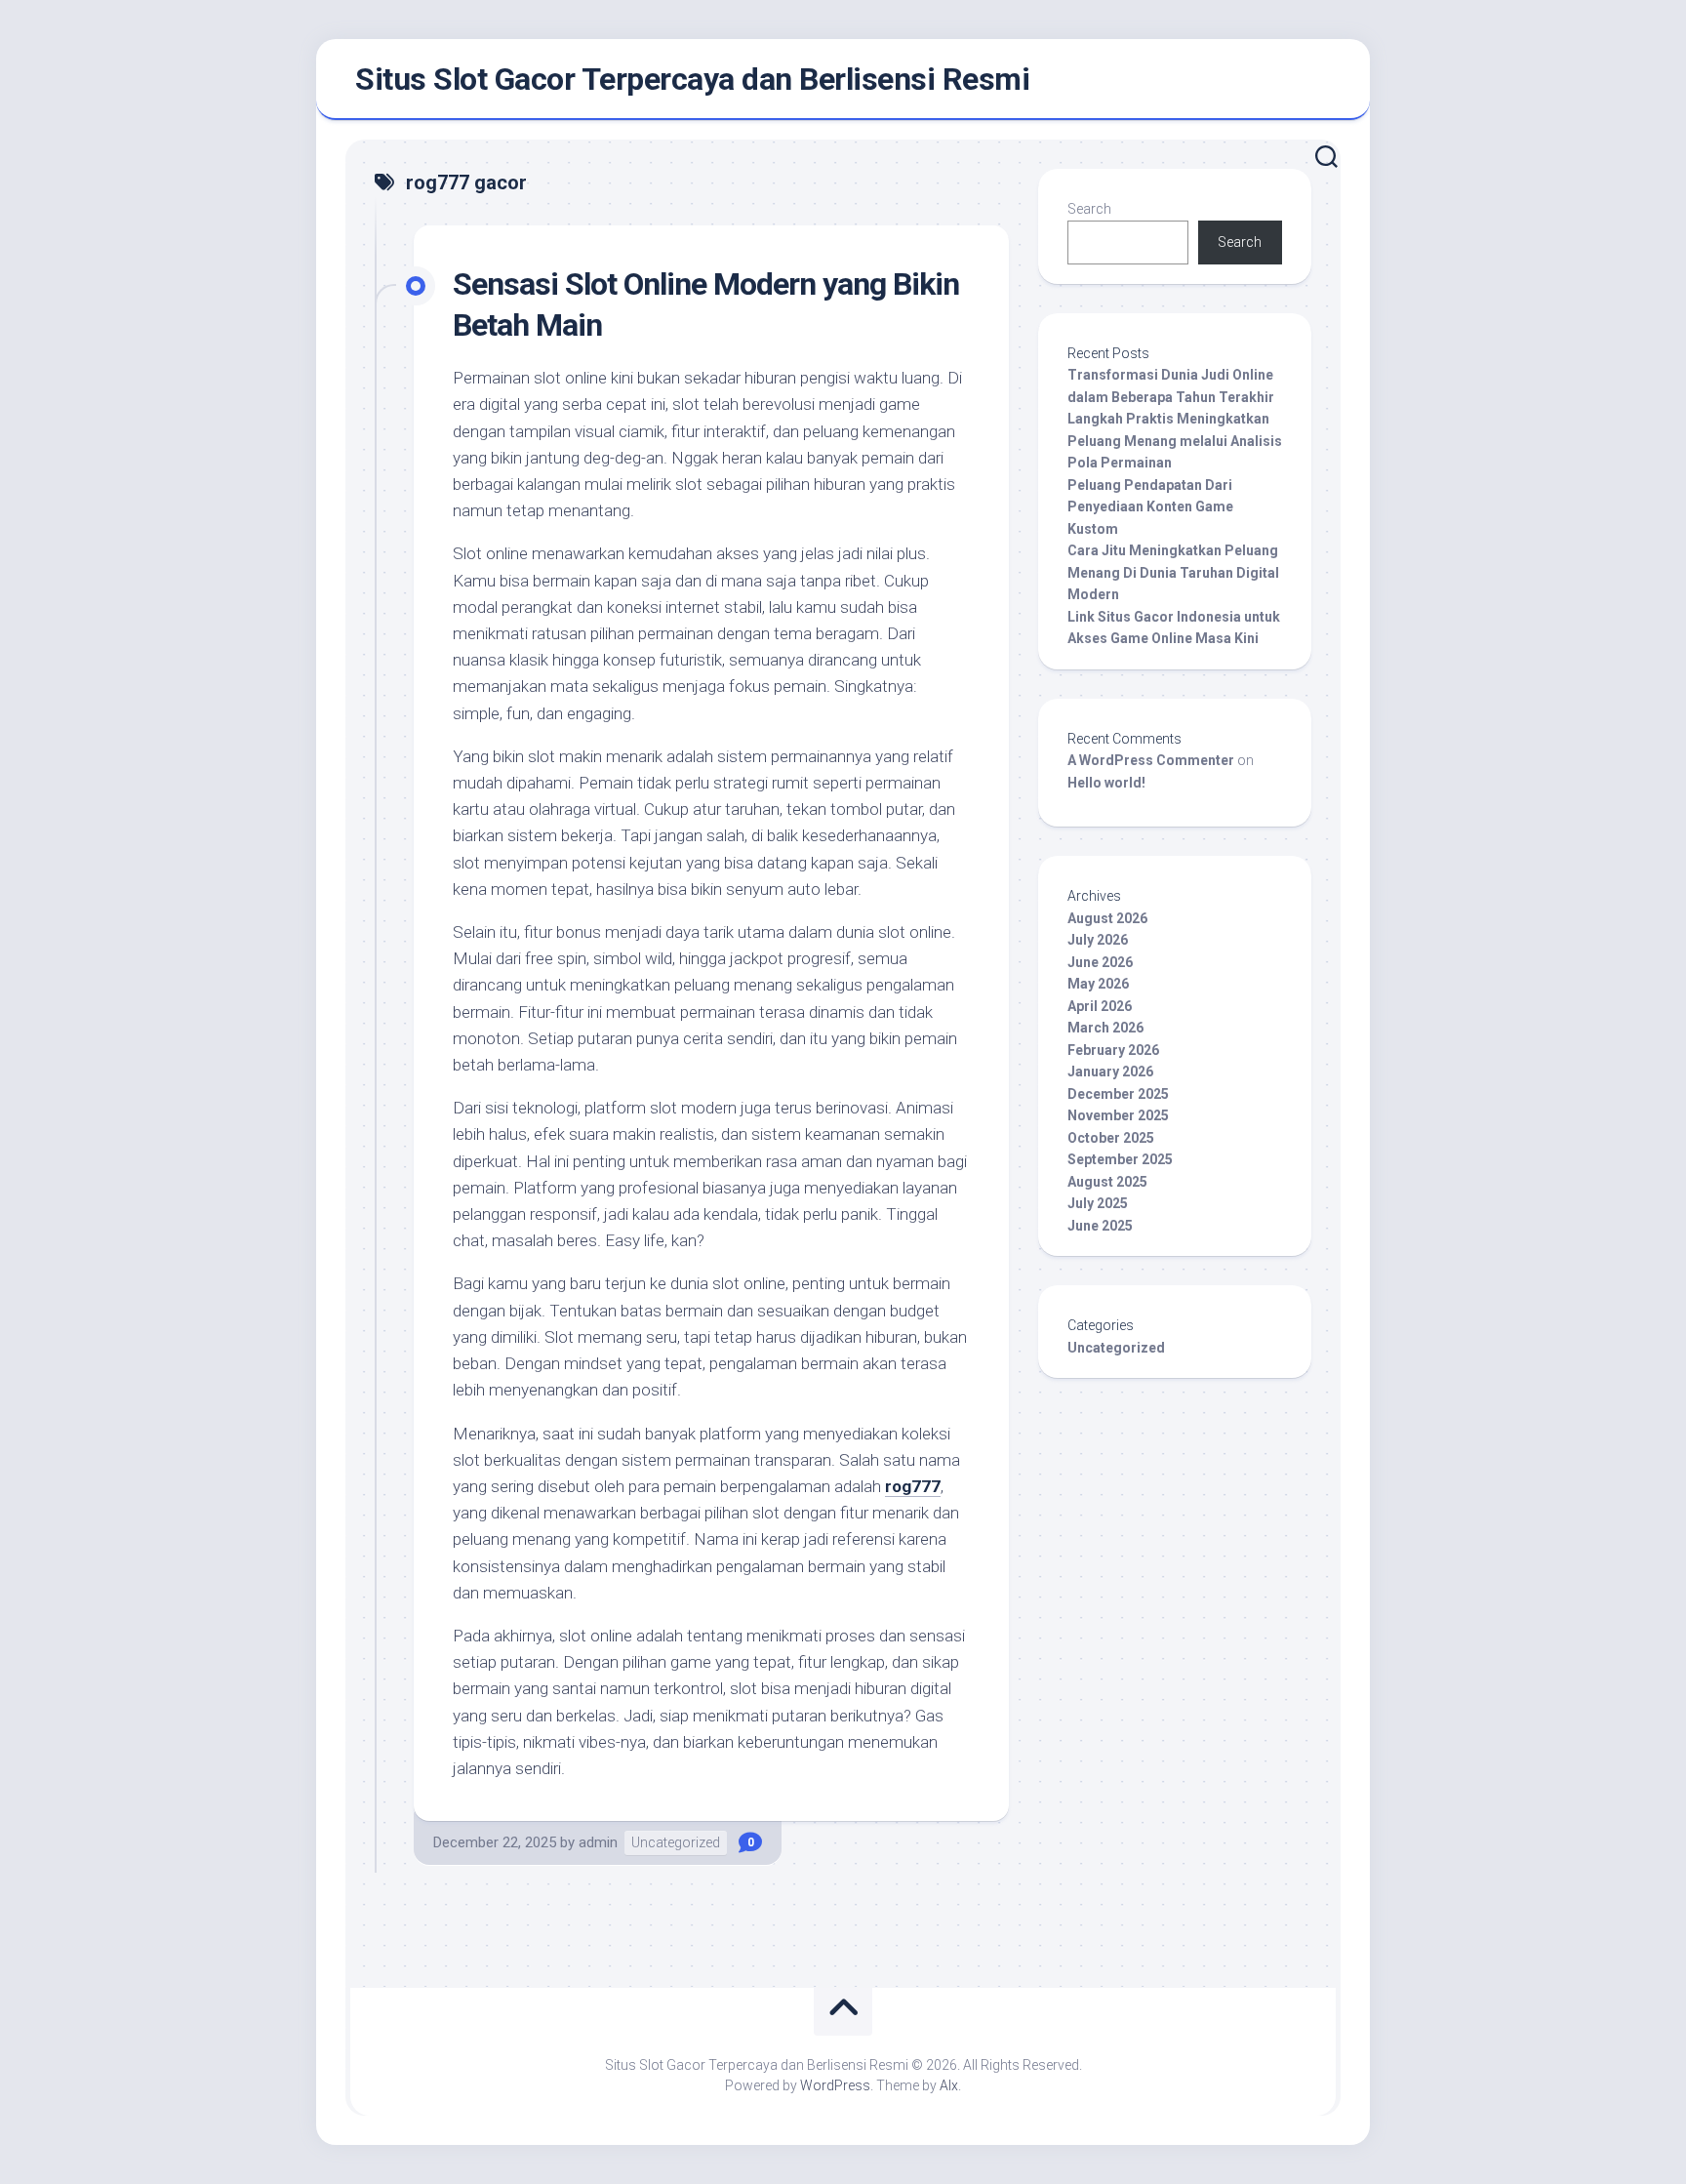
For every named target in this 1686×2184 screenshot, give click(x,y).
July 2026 (1098, 940)
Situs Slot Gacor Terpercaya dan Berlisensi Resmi (692, 79)
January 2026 (1110, 1072)
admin (598, 1842)
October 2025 (1111, 1138)
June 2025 (1100, 1226)
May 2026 (1098, 984)
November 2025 (1118, 1115)
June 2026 (1100, 962)
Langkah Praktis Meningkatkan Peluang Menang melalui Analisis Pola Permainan (1175, 441)
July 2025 (1098, 1203)
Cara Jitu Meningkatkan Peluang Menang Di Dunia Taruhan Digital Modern (1173, 572)
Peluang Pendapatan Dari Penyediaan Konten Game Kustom (1150, 507)
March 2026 (1105, 1028)
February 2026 (1113, 1050)
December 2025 (1118, 1094)
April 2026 (1100, 1006)
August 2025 (1107, 1182)
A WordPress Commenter (1151, 760)
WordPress (835, 2085)
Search (1089, 209)
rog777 (913, 1486)
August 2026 (1107, 918)
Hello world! (1106, 783)
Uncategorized (676, 1842)
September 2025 (1120, 1159)
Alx (949, 2085)
